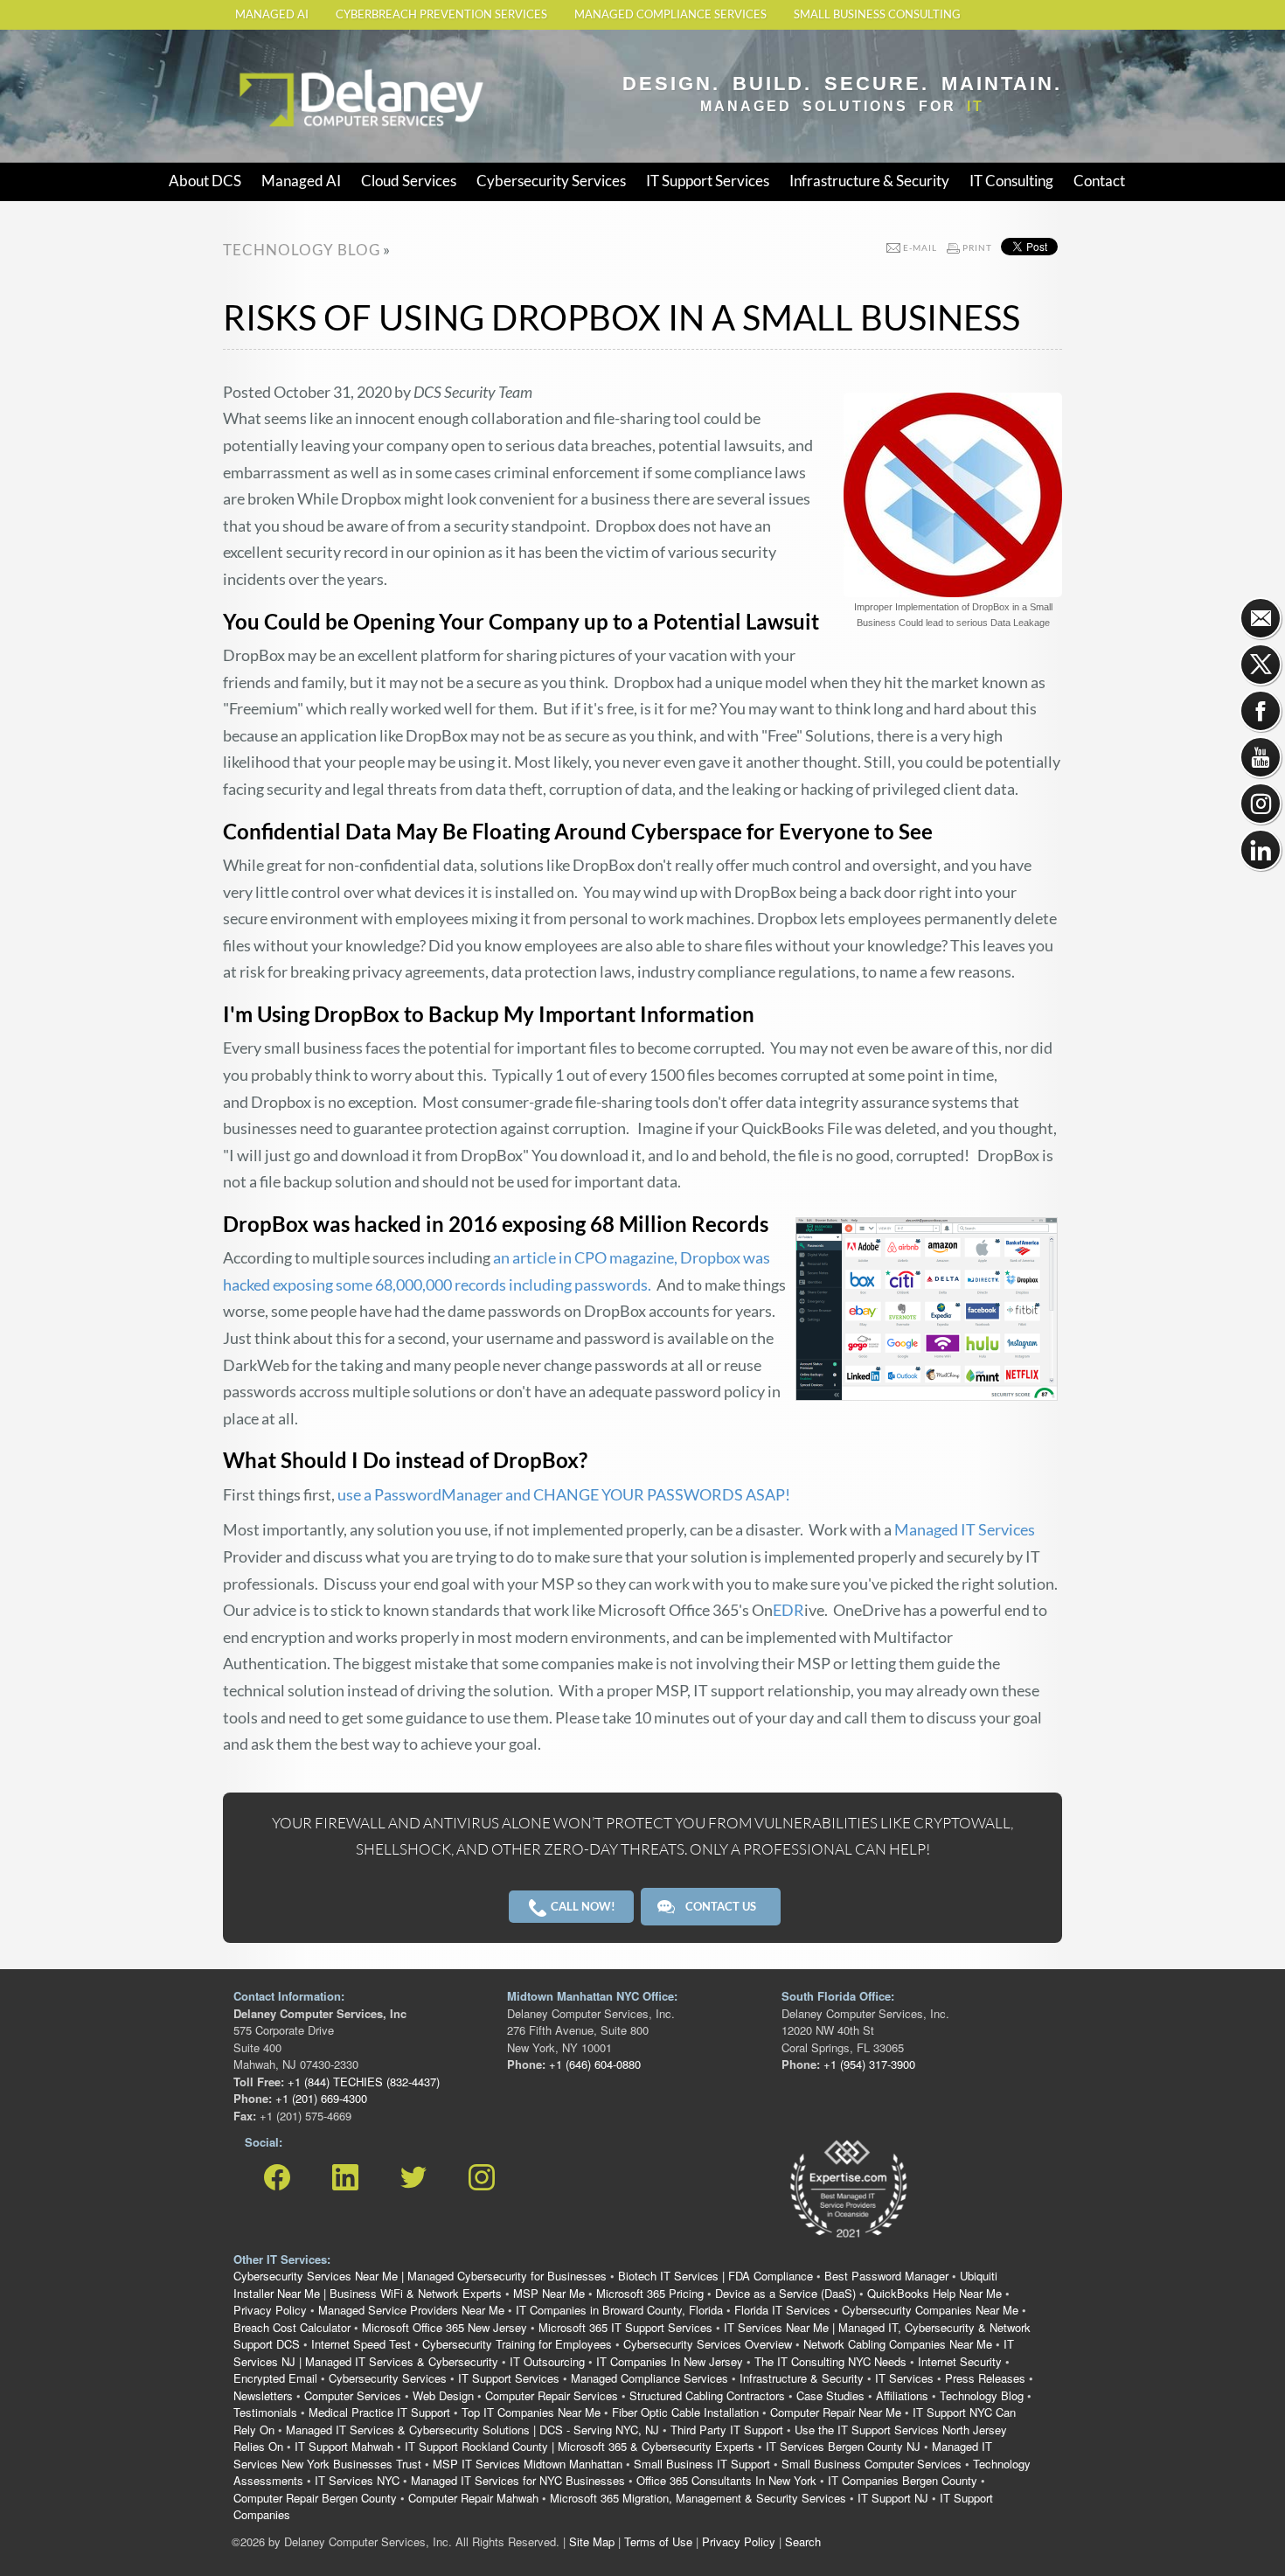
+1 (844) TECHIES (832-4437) (362, 2082)
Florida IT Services (782, 2310)
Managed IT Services (965, 1529)
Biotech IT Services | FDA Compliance (715, 2276)
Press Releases (985, 2378)
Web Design (443, 2395)
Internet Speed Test (361, 2344)
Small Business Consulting (877, 14)
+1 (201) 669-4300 (320, 2098)
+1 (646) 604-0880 (593, 2064)
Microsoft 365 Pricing (650, 2293)
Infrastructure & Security (869, 181)
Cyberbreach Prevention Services (441, 14)
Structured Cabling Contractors (707, 2395)
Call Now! (582, 1906)
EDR (788, 1610)
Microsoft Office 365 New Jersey (445, 2327)
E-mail (920, 247)
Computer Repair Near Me (836, 2412)
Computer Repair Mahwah (473, 2498)
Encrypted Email (275, 2378)
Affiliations (902, 2395)
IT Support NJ (893, 2498)
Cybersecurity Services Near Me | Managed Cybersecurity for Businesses (420, 2276)
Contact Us (721, 1906)
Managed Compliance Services (670, 14)
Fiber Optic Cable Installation (685, 2412)
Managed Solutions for (842, 106)
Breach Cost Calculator (292, 2327)
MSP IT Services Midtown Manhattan (528, 2464)
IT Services (904, 2378)
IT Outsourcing (547, 2361)
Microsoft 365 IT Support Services (625, 2327)
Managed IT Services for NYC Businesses (518, 2480)
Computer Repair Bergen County (315, 2498)
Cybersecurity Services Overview (708, 2344)
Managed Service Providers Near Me (411, 2310)
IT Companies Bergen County (903, 2480)
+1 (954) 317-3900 (868, 2064)
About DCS (205, 181)
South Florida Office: (838, 1996)
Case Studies (830, 2395)
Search (803, 2541)
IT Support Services (708, 181)
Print (977, 247)
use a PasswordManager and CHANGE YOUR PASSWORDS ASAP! (564, 1494)
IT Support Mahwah (344, 2446)
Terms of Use (658, 2541)
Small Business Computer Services (872, 2464)
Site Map (592, 2541)
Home (254, 63)
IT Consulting (1011, 181)
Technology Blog (982, 2395)
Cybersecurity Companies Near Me (930, 2310)
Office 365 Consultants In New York (726, 2480)
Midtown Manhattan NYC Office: (592, 1996)
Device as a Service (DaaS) (785, 2293)
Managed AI (272, 14)
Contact (1099, 181)
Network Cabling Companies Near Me (898, 2344)
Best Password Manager (886, 2276)
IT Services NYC (357, 2480)
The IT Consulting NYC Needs (830, 2361)
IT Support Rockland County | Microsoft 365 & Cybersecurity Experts (580, 2446)
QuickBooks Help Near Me (934, 2293)
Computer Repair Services (552, 2395)
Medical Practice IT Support (379, 2412)
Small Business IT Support (702, 2464)
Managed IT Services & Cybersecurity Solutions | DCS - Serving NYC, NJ (472, 2430)
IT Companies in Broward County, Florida (619, 2310)
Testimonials (265, 2412)
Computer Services (353, 2395)
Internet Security (960, 2361)
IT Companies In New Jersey (670, 2361)
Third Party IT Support (727, 2430)
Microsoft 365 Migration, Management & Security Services (698, 2498)
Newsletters (263, 2395)
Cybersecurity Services (551, 181)
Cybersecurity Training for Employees (517, 2344)
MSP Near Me (549, 2293)
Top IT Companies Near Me (531, 2412)
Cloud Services (409, 181)
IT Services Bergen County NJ (843, 2446)
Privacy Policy (270, 2310)
